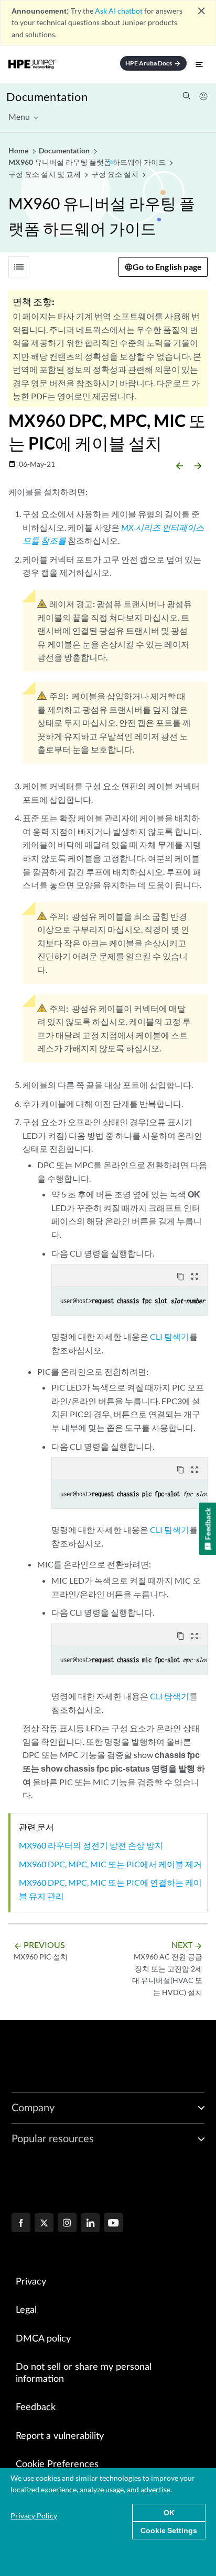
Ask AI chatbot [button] (119, 11)
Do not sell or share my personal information (84, 2373)
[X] (44, 2224)
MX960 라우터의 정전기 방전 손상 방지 (91, 1845)
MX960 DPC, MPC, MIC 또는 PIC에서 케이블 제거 (110, 1864)
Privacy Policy (34, 2516)
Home (19, 150)
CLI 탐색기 (170, 1336)
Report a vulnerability (60, 2436)
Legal (26, 2310)
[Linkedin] (90, 2224)
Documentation (47, 97)
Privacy (31, 2282)
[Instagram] (67, 2224)
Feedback (36, 2407)
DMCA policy (43, 2339)
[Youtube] (113, 2224)
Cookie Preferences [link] (57, 2465)
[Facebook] (21, 2224)
